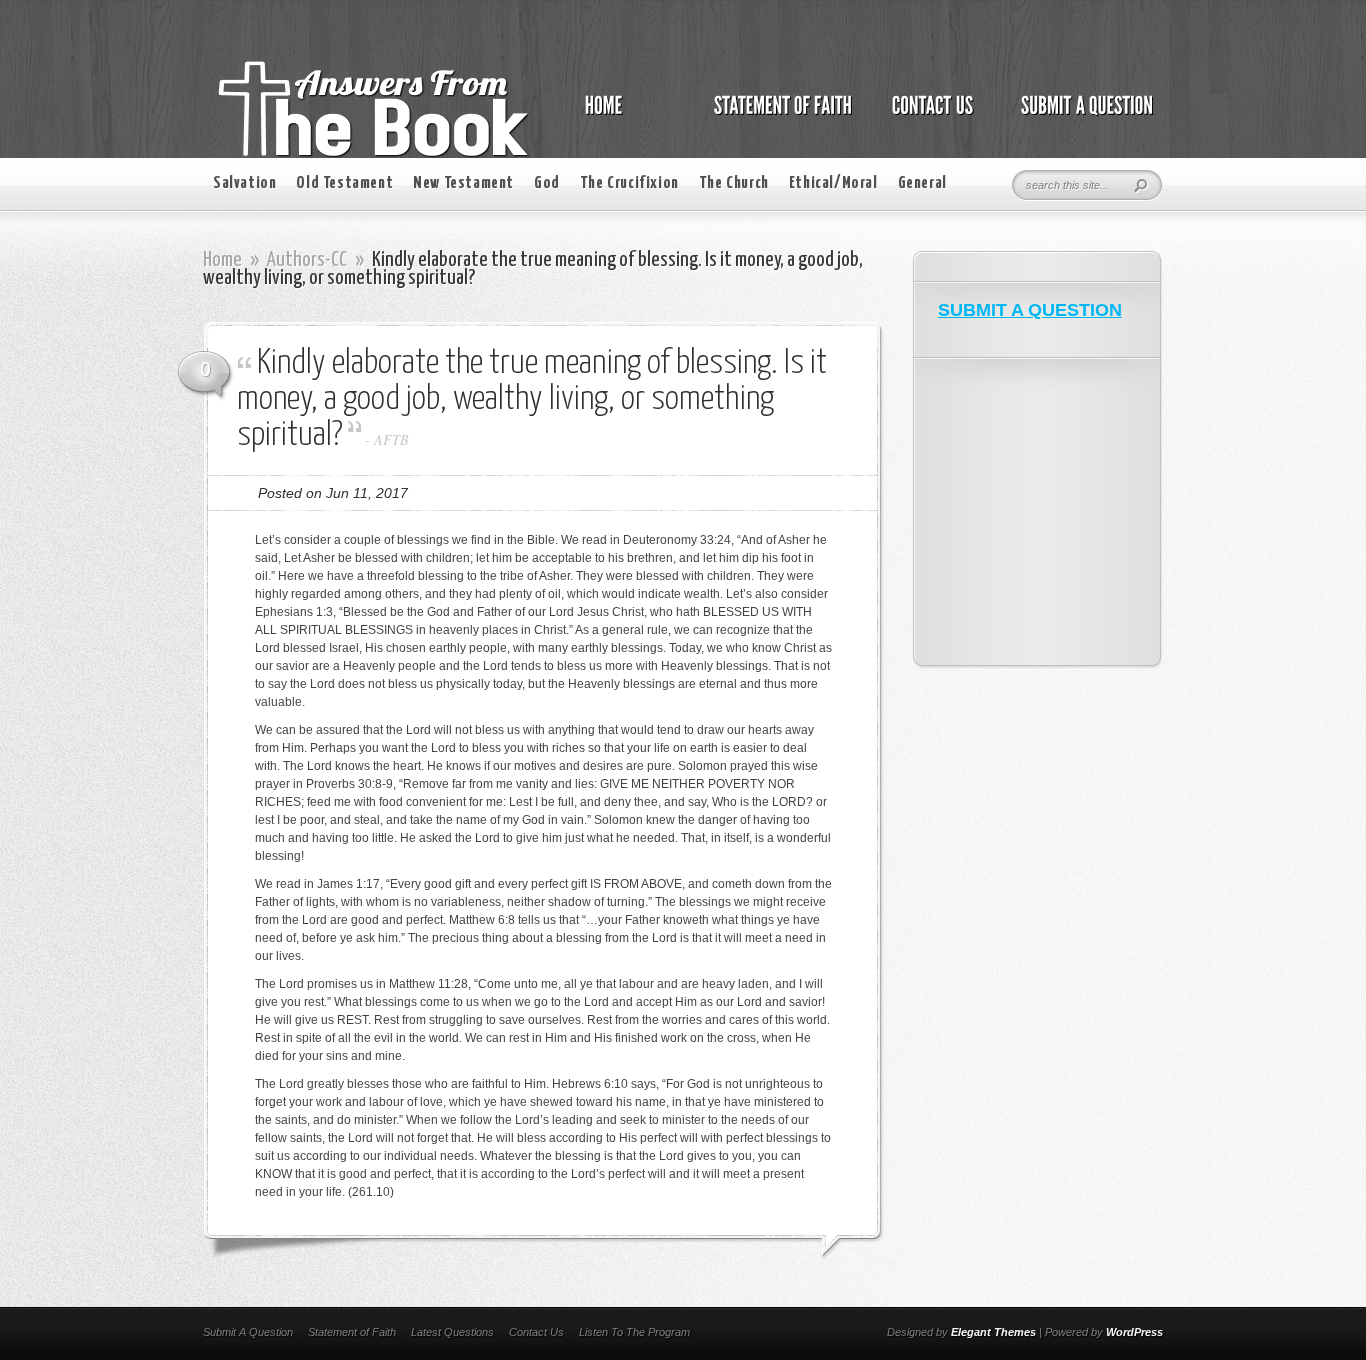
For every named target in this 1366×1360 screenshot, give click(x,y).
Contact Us (536, 1332)
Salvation (244, 183)
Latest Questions (452, 1332)
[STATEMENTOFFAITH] (777, 116)
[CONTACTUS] (931, 116)
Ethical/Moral (833, 183)
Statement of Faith (352, 1332)
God (547, 183)
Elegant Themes (993, 1332)
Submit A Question (248, 1332)
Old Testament (344, 183)
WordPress (1134, 1332)
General (922, 183)
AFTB (391, 439)
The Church (734, 183)
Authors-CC (307, 260)
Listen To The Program (634, 1332)
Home (222, 260)
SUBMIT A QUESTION (1030, 310)
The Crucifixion (629, 183)
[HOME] (624, 116)
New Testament (463, 183)
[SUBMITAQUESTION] (1081, 116)
